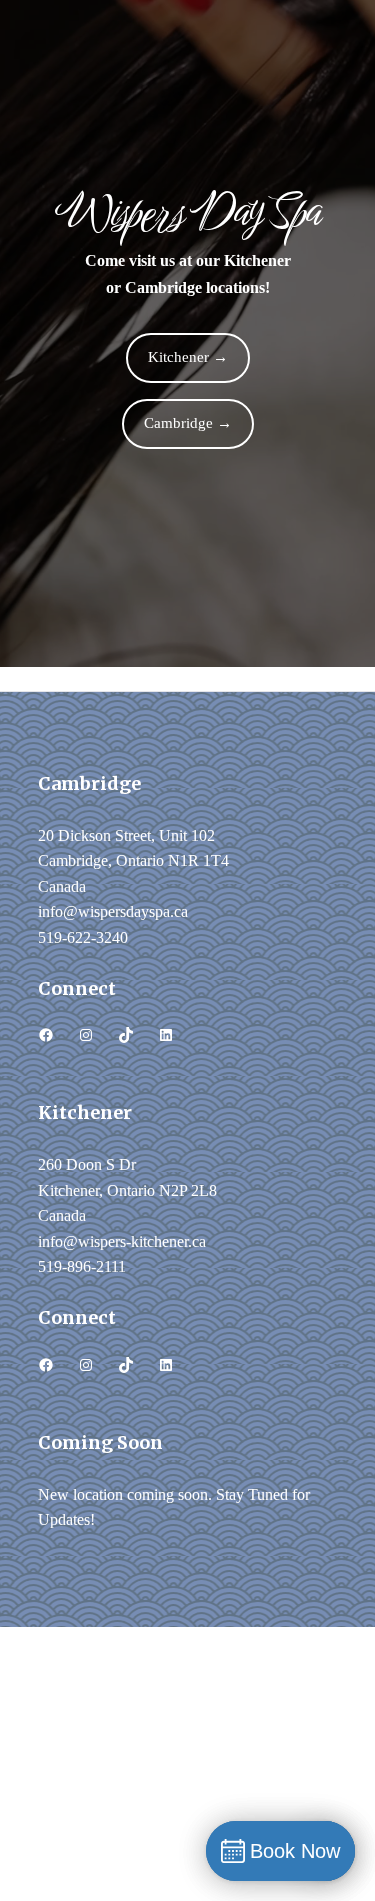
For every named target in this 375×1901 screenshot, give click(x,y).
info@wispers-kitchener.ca (122, 1241)
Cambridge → (188, 423)
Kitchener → (188, 357)
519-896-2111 (82, 1266)
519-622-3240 (83, 937)
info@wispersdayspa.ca (113, 911)
